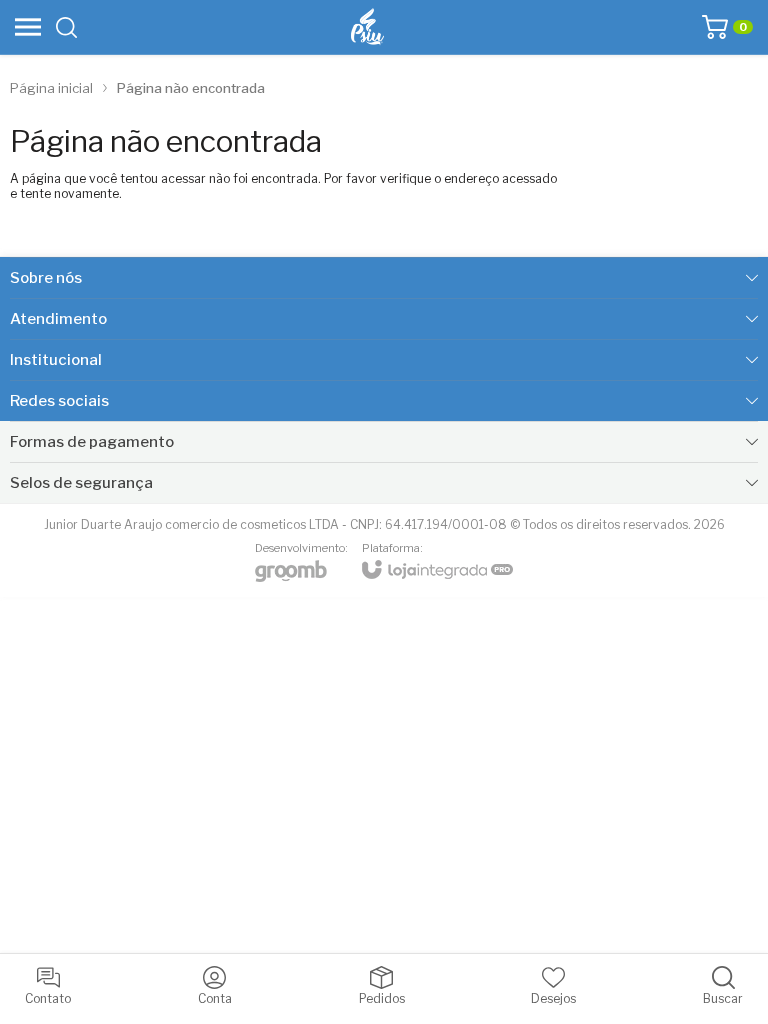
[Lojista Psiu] (367, 27)
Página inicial (51, 88)
